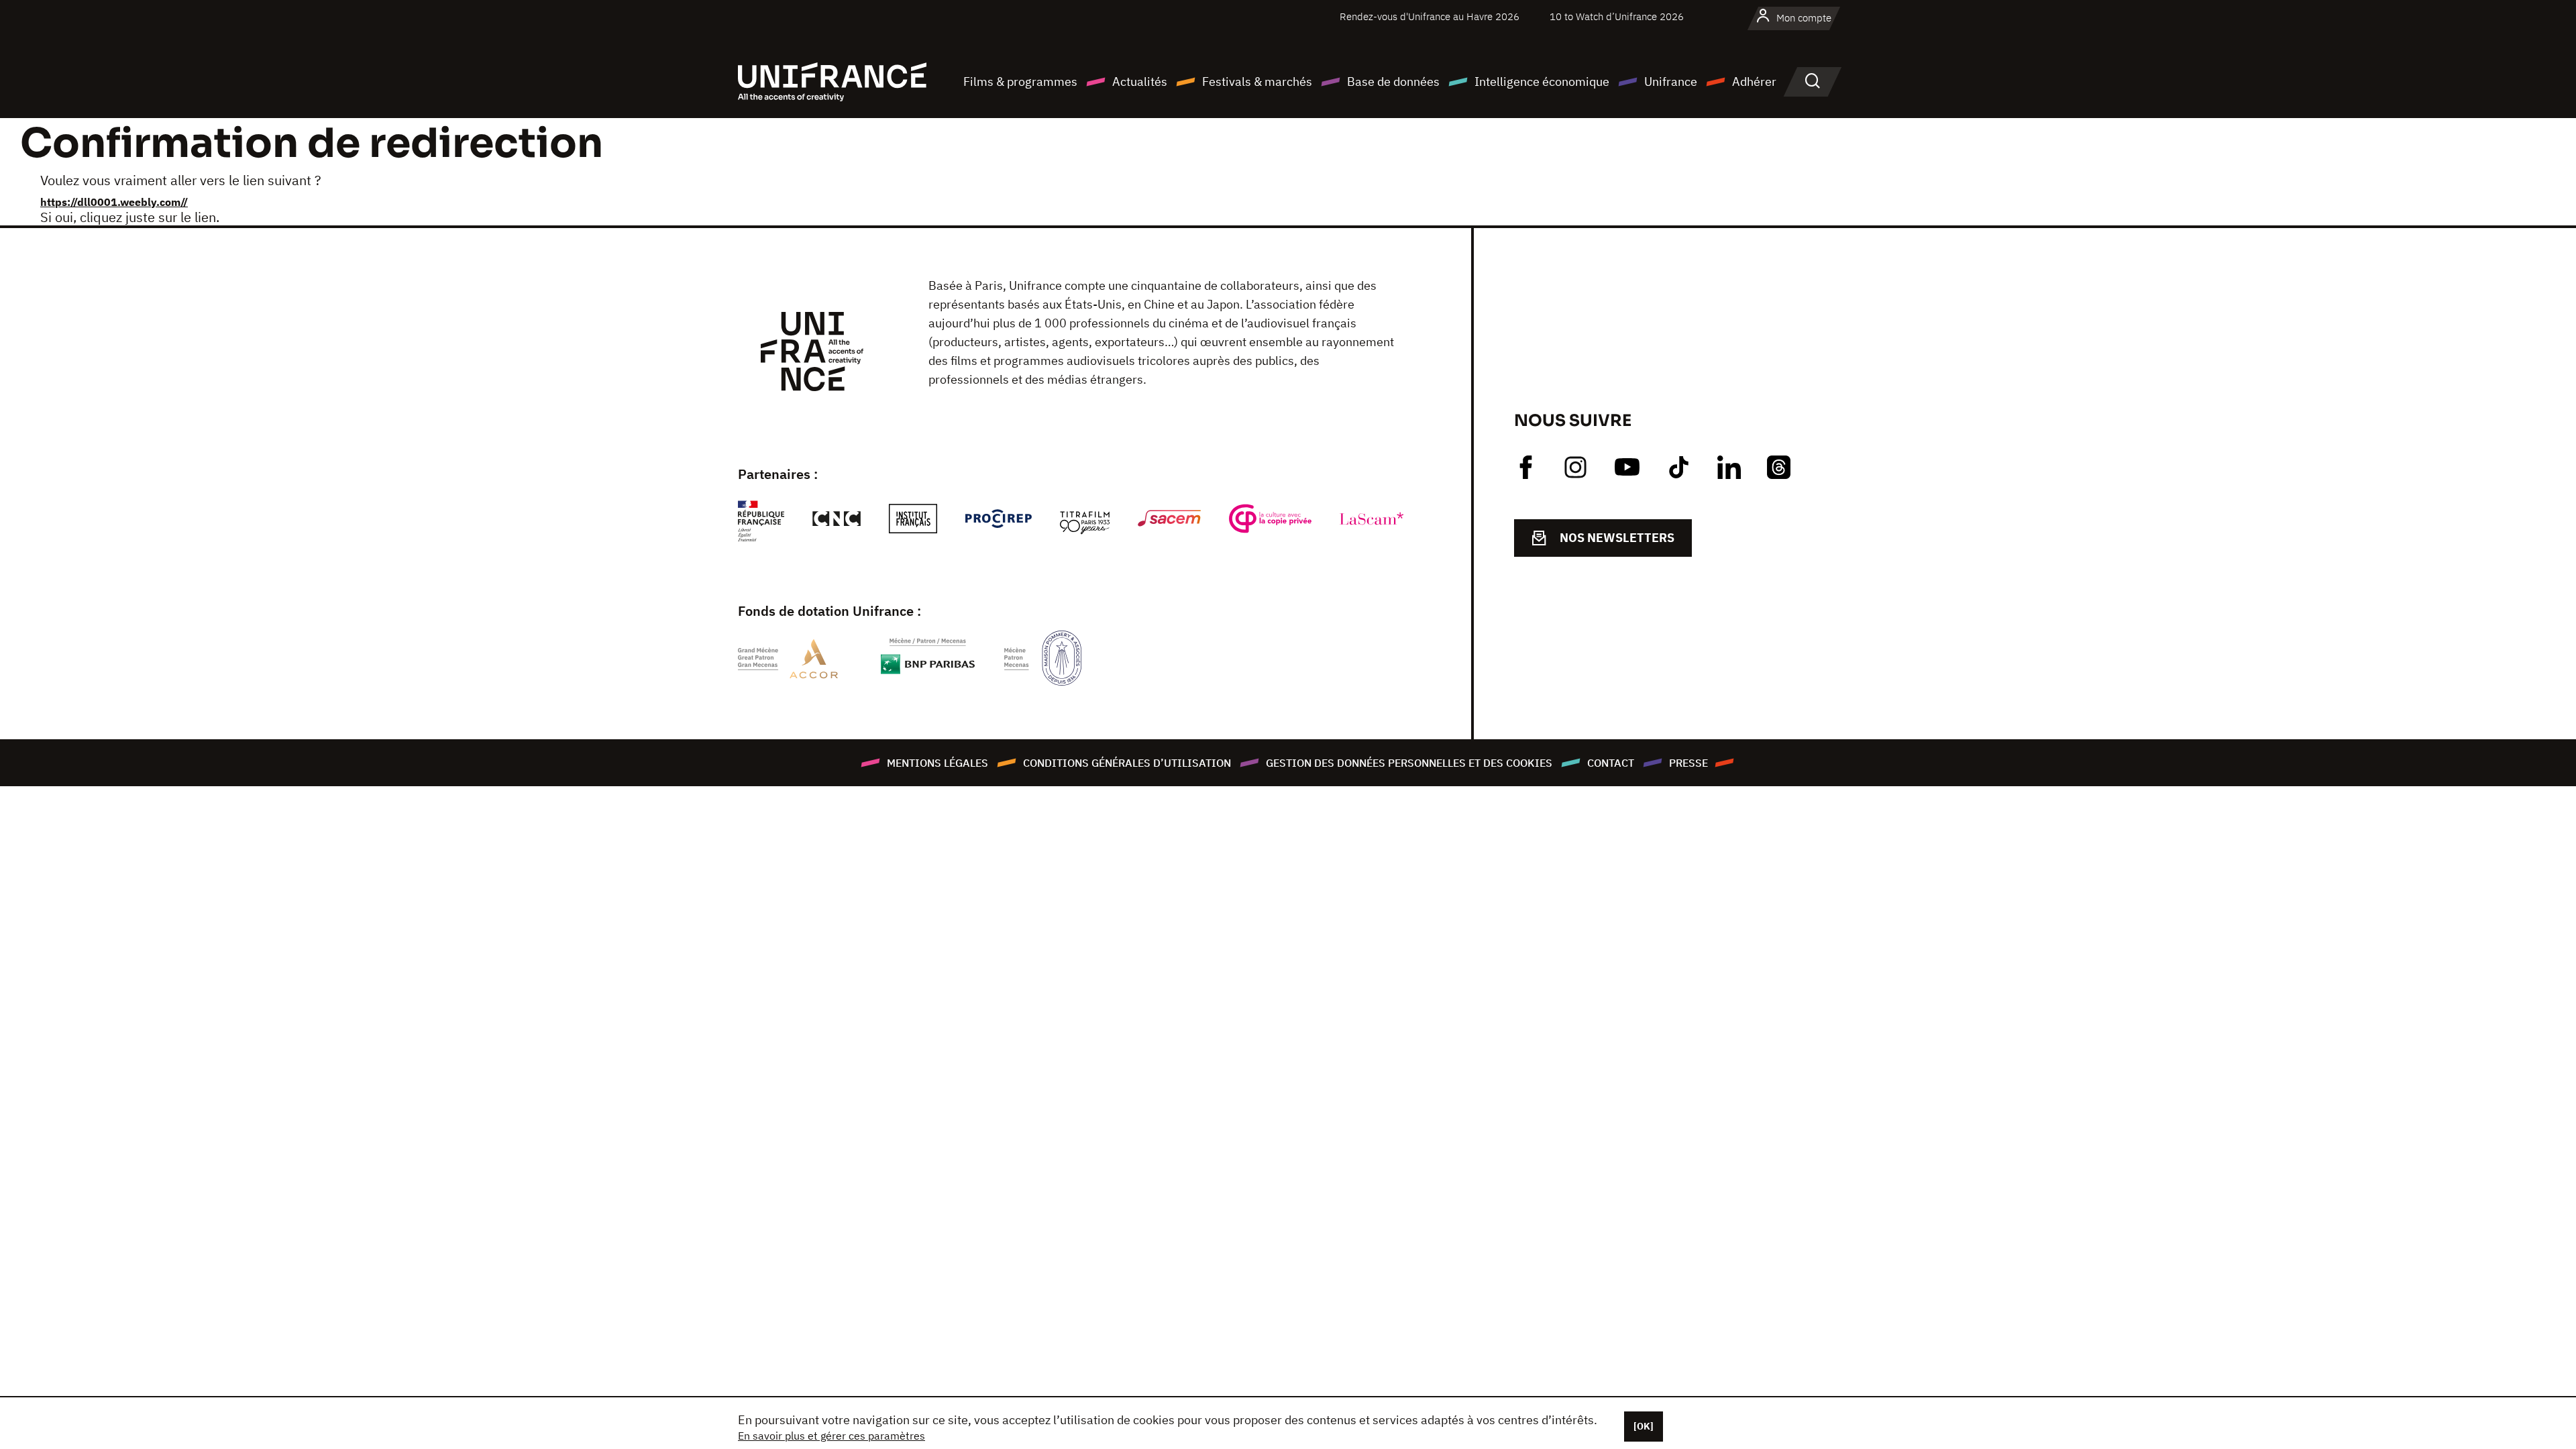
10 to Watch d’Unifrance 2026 (1617, 16)
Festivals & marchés (1257, 82)
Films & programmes (1020, 82)
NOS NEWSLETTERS (1617, 538)
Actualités (1140, 82)
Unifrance (1671, 82)
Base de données (1393, 82)
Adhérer (1754, 82)
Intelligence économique (1542, 82)
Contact (1611, 763)
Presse (1688, 763)
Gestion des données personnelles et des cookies (1409, 763)
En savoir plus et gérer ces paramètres (831, 1436)
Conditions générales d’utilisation (1127, 763)
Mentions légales (937, 763)
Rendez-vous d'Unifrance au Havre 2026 (1430, 16)
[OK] (1644, 1426)
